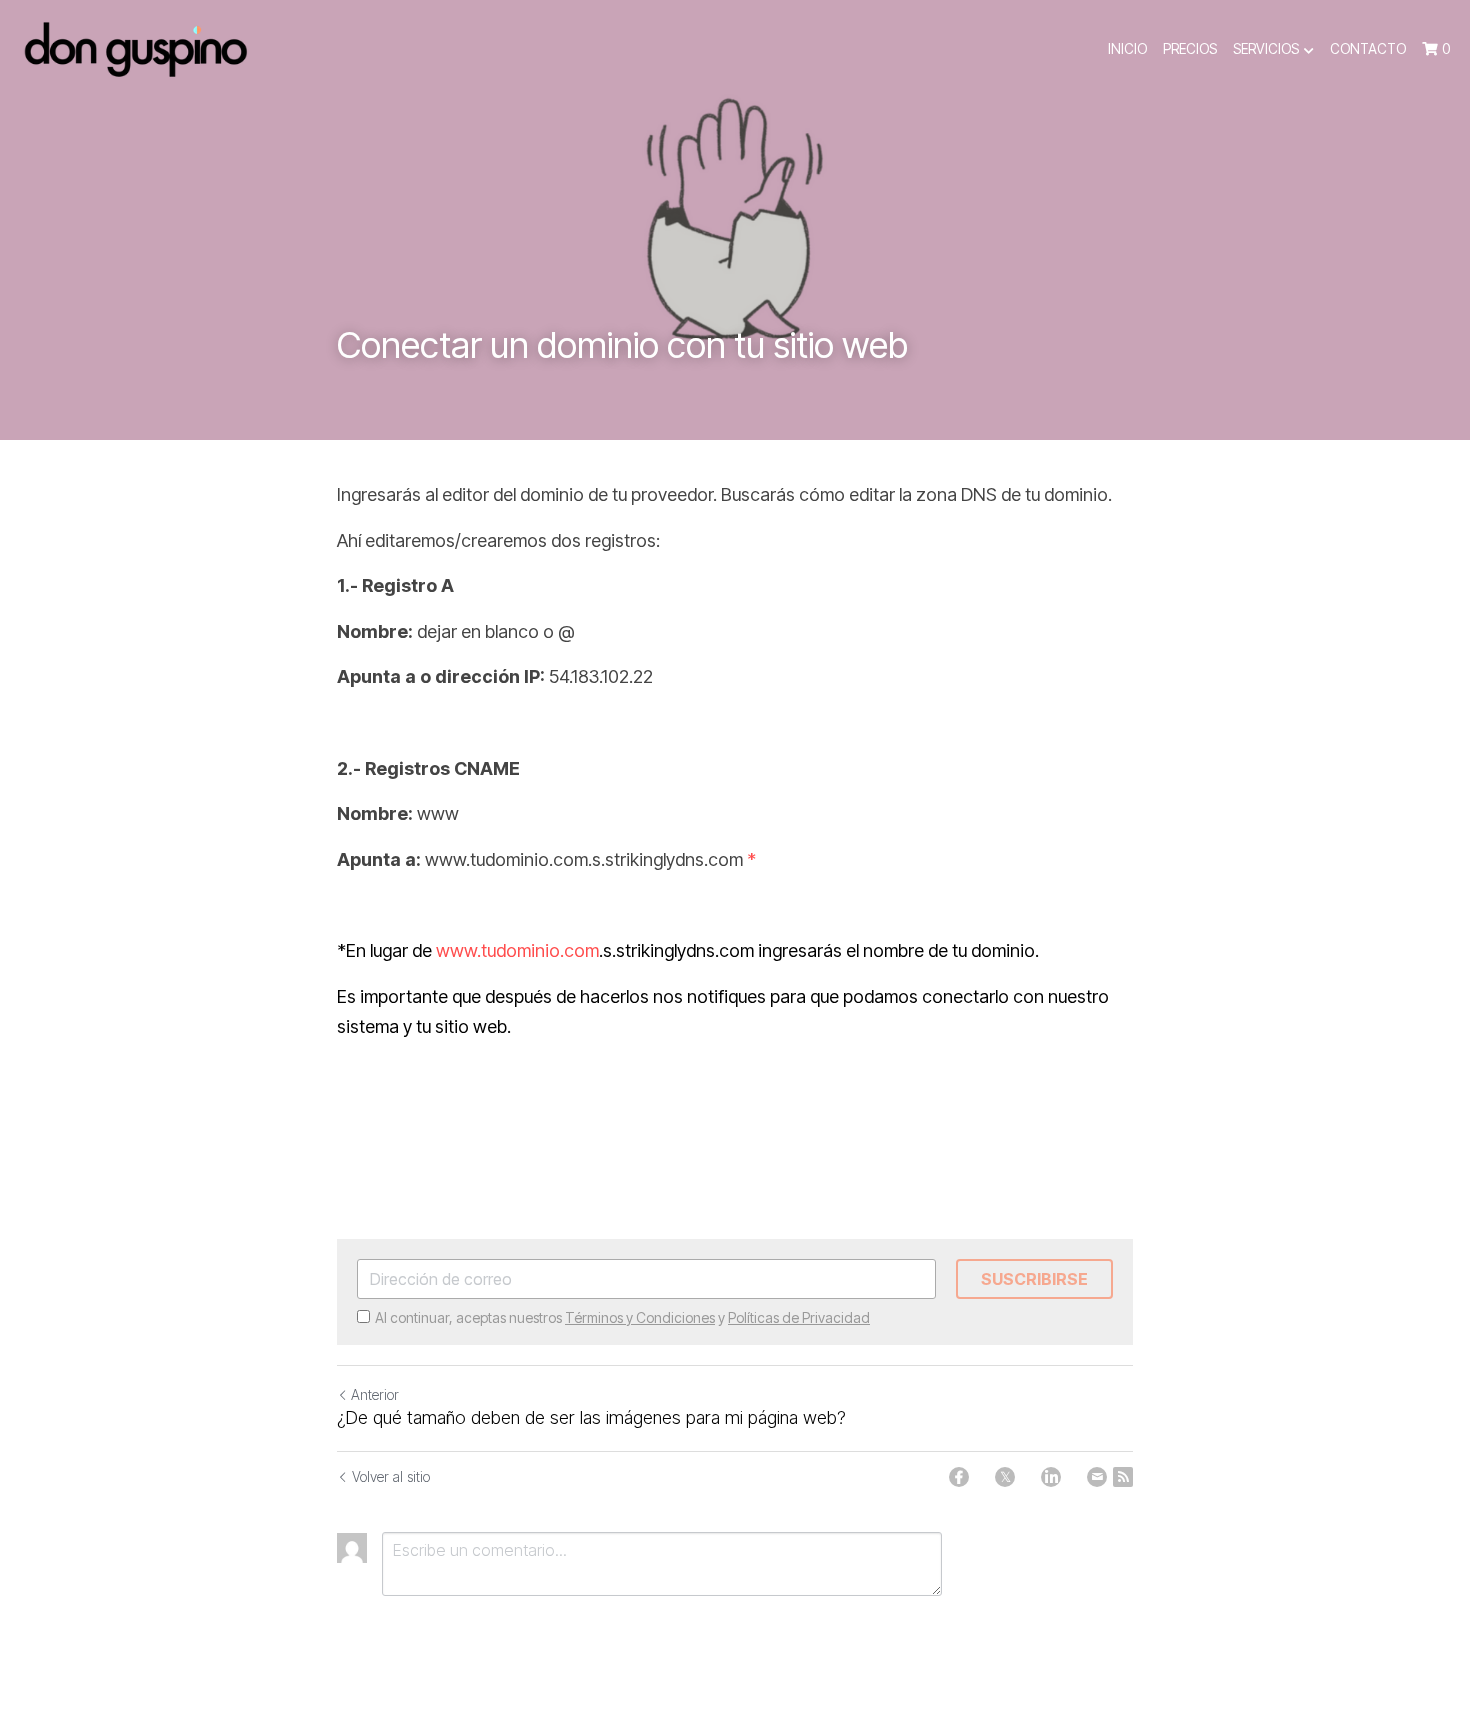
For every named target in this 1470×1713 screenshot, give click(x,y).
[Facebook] (959, 1477)
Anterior (375, 1394)
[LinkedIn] (1051, 1477)
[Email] (1097, 1477)
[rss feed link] (1123, 1477)
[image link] (135, 48)
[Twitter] (1005, 1477)
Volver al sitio (391, 1476)
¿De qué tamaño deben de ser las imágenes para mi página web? (591, 1417)
